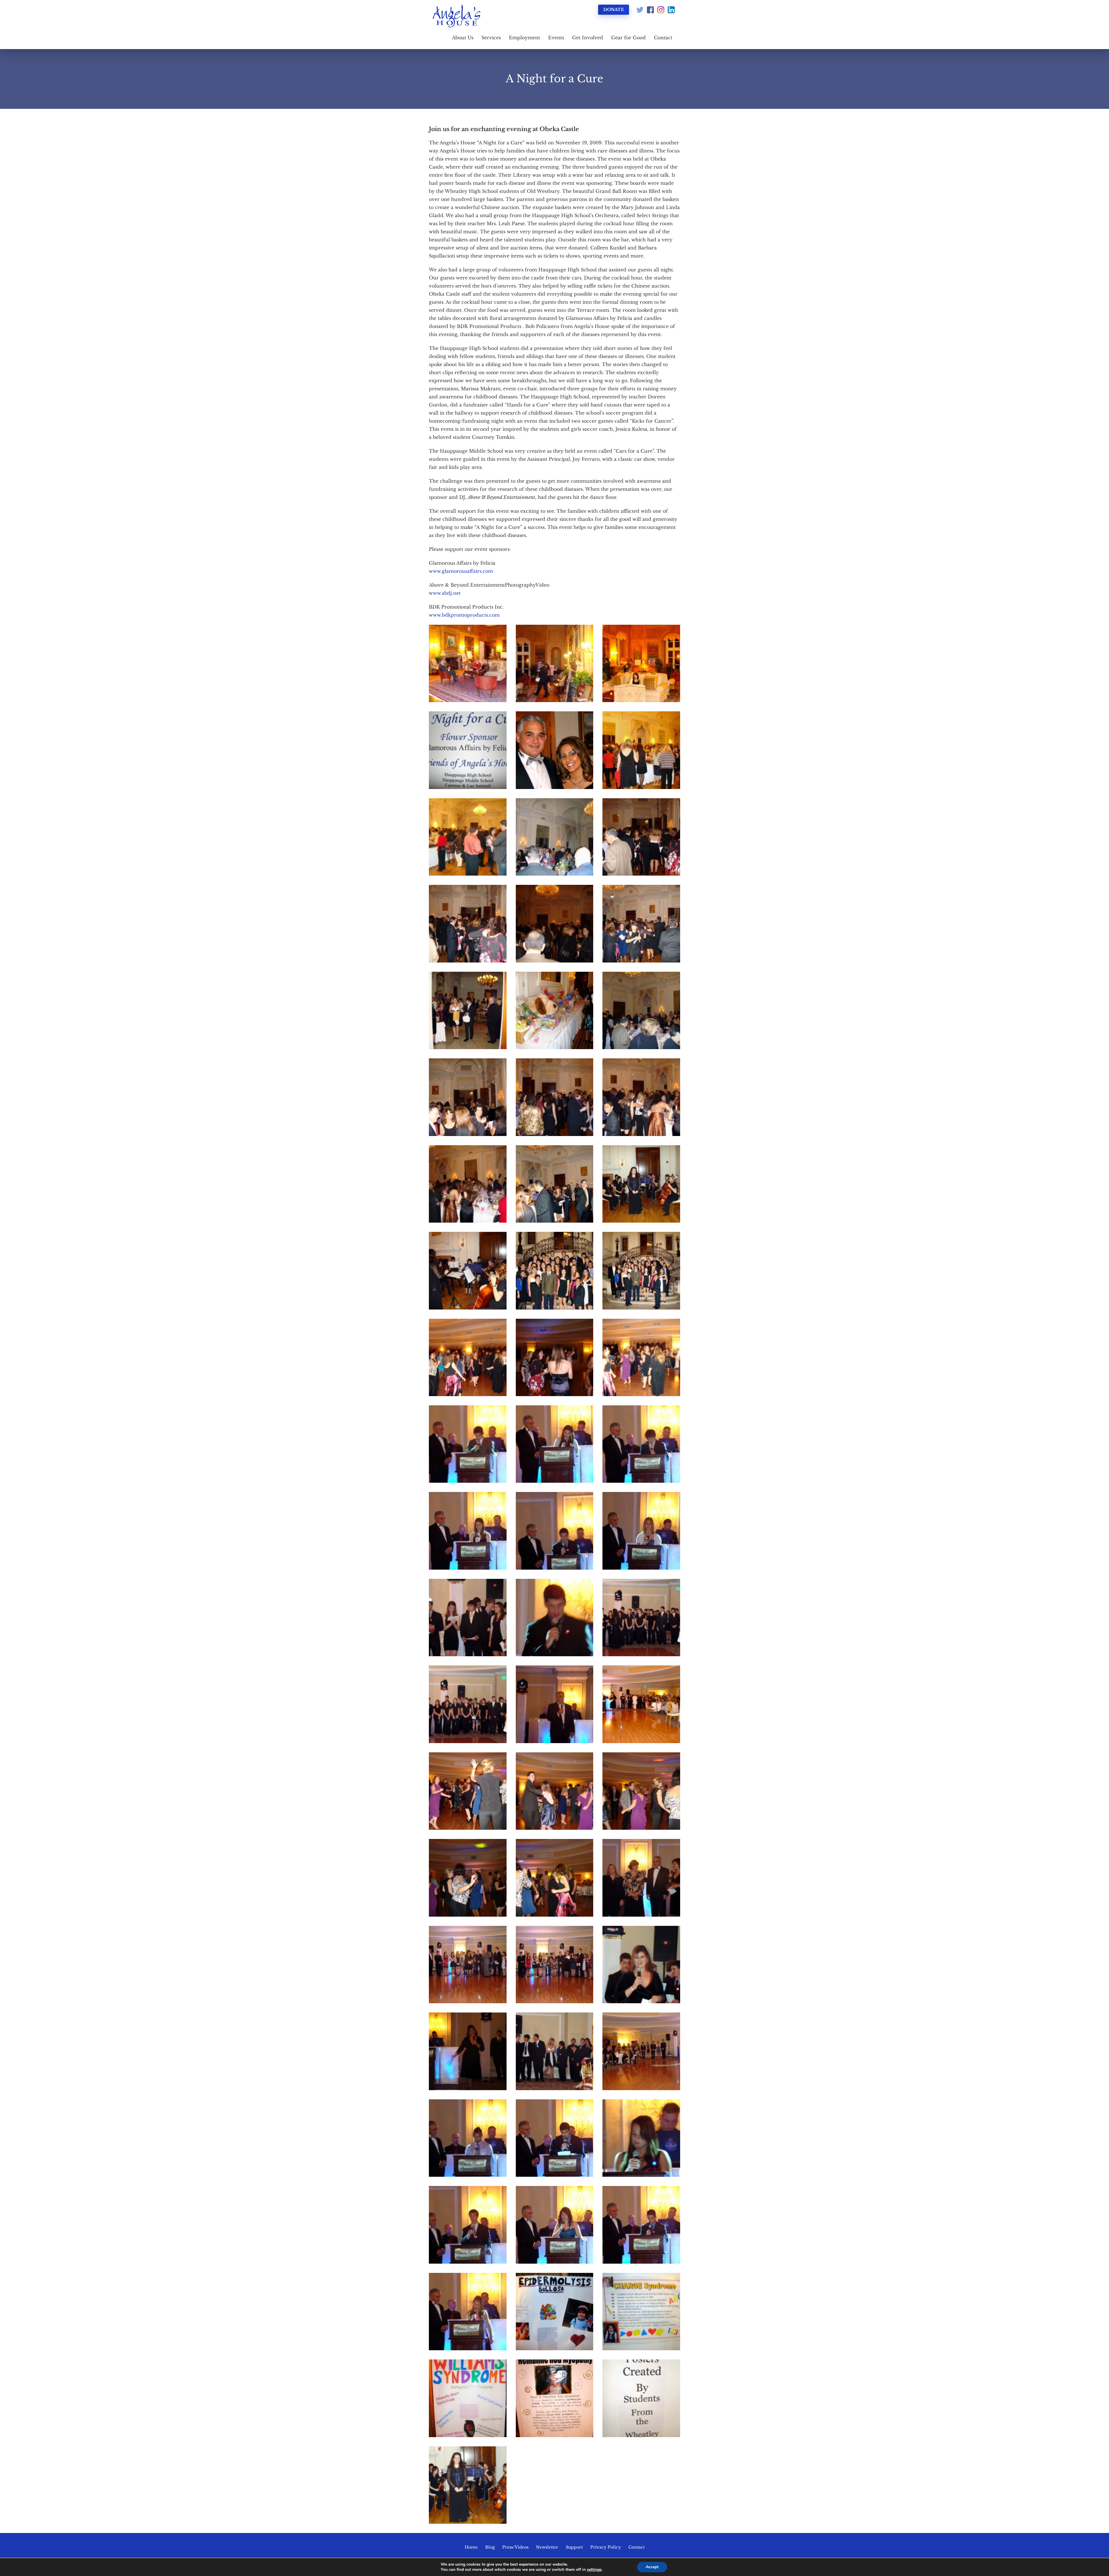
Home (471, 2547)
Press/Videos (515, 2547)
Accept (652, 2567)
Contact (663, 38)
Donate (614, 10)
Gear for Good (628, 38)
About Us (463, 38)
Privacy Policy (606, 2547)
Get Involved (588, 38)
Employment (524, 38)
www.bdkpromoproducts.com (464, 615)
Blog (490, 2547)
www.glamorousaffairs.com (461, 571)
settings (594, 2570)
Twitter (640, 10)
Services (491, 38)
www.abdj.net (445, 593)
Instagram (661, 10)
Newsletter (547, 2547)
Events (556, 38)
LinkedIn (671, 10)
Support (574, 2547)
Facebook (650, 10)
